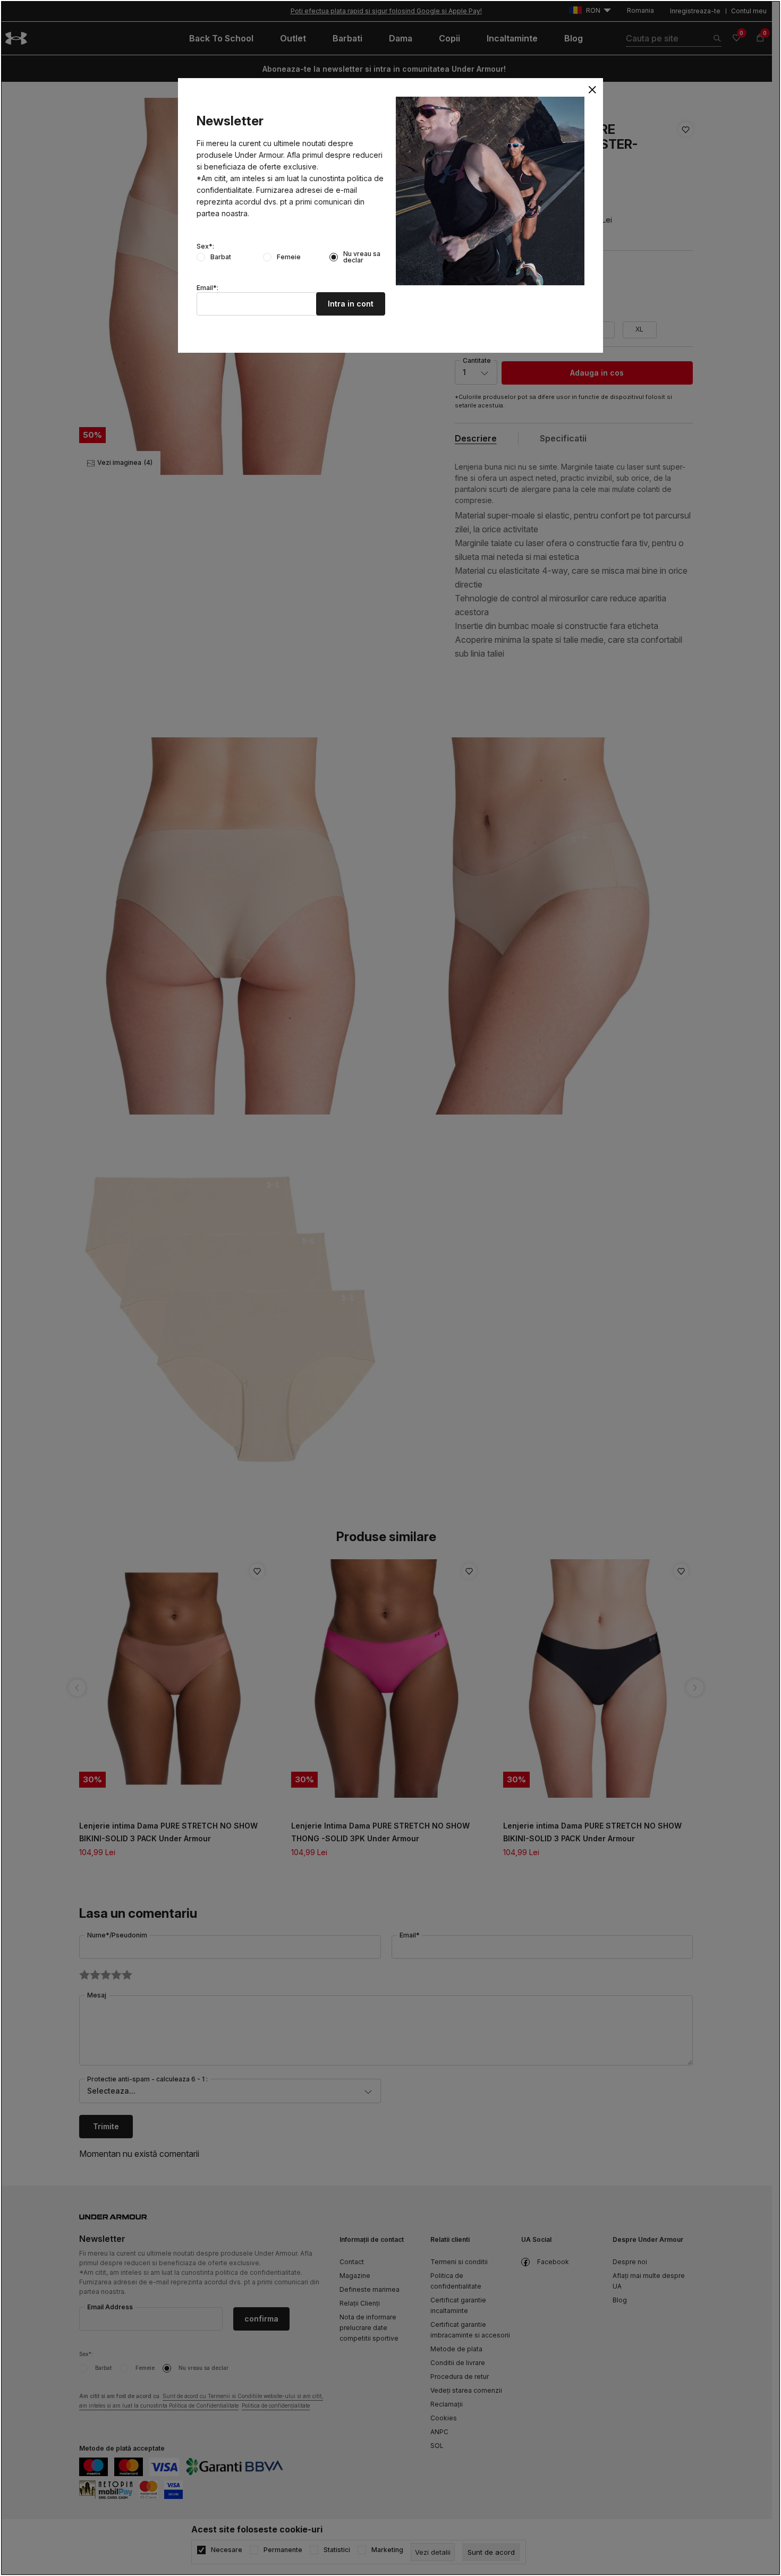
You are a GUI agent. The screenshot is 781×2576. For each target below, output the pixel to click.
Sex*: (205, 246)
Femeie (289, 257)
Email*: (207, 288)
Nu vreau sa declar (362, 257)
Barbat (221, 257)
